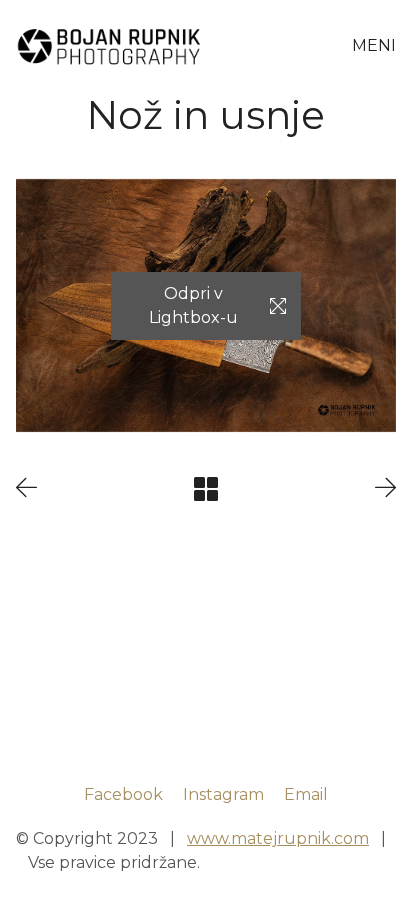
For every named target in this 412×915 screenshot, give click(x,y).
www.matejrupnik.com (278, 838)
